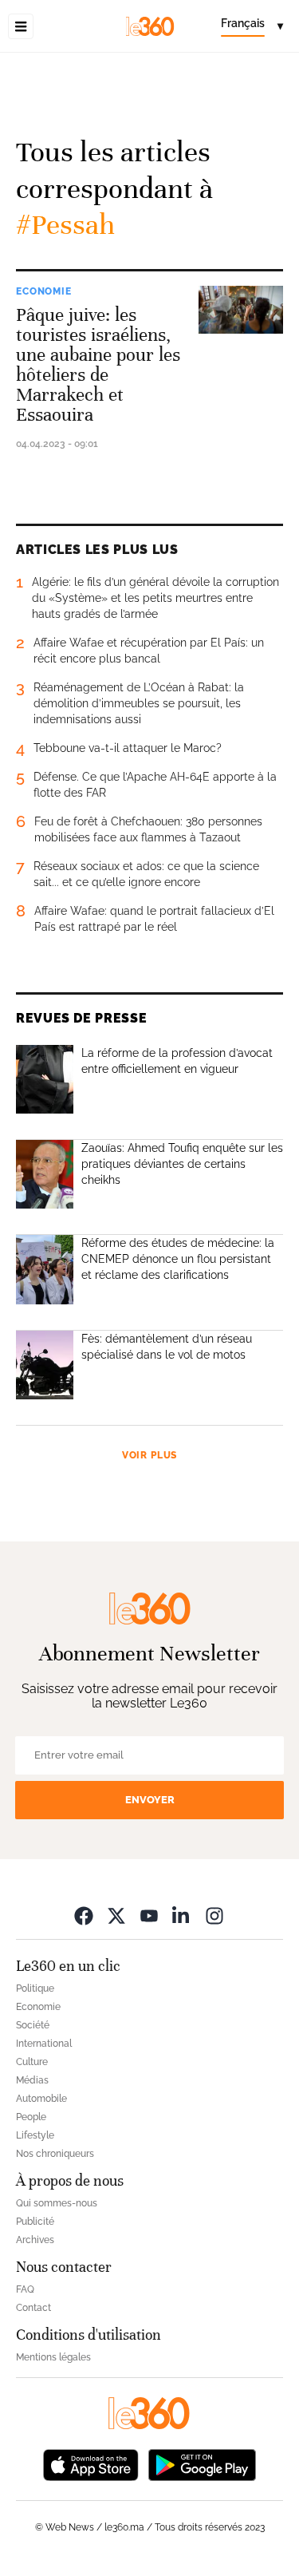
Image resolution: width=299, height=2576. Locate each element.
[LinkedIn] (182, 1915)
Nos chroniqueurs (55, 2154)
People (31, 2117)
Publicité (35, 2222)
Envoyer (150, 1800)
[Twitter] (116, 1915)
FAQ (25, 2289)
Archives (35, 2240)
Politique (35, 1988)
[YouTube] (149, 1915)
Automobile (41, 2099)
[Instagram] (214, 1915)
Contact (33, 2308)
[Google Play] (202, 2464)
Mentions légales (53, 2357)
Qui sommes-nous (57, 2203)
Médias (32, 2080)
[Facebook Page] (84, 1915)
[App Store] (91, 2464)
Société (33, 2025)
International (44, 2044)
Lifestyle (35, 2135)
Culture (32, 2062)
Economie (44, 291)
